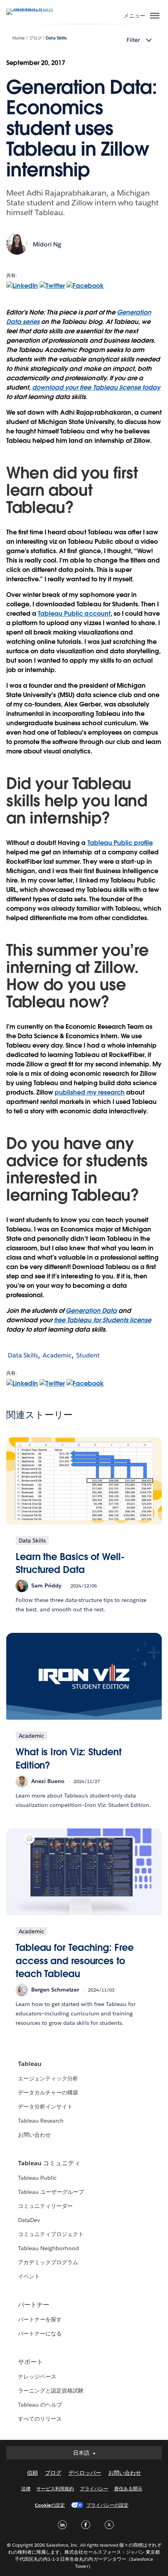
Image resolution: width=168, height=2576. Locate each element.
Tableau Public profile (120, 843)
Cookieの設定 (50, 2505)
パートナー (34, 2305)
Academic (57, 1355)
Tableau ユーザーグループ (51, 2192)
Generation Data (91, 1311)
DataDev (29, 2220)
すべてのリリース (40, 2419)
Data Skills (56, 38)
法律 (26, 2489)
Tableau (30, 2064)
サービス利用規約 (55, 2489)
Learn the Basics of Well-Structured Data (70, 1563)
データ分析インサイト (45, 2107)
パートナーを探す (40, 2319)
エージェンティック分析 (48, 2078)
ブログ (35, 38)
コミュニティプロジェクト (51, 2234)
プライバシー (94, 2489)
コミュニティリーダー (45, 2206)
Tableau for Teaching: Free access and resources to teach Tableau (75, 1961)
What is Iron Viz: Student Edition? (69, 1759)
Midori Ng (47, 244)
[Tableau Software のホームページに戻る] (34, 8)
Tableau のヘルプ (40, 2405)
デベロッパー (85, 2473)
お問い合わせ (34, 2135)
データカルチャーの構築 (48, 2092)
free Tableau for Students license (103, 1320)
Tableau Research (41, 2121)
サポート (30, 2362)
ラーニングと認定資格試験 (51, 2391)
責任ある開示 (128, 2489)
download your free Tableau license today (96, 387)
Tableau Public (37, 2178)
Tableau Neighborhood (48, 2248)
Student (88, 1355)
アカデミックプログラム (48, 2262)
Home (19, 38)
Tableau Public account (74, 614)
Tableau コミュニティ (49, 2163)
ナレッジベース (37, 2376)
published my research (89, 1092)
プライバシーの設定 (107, 2505)
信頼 (32, 2473)
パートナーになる (40, 2333)
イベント (29, 2276)
